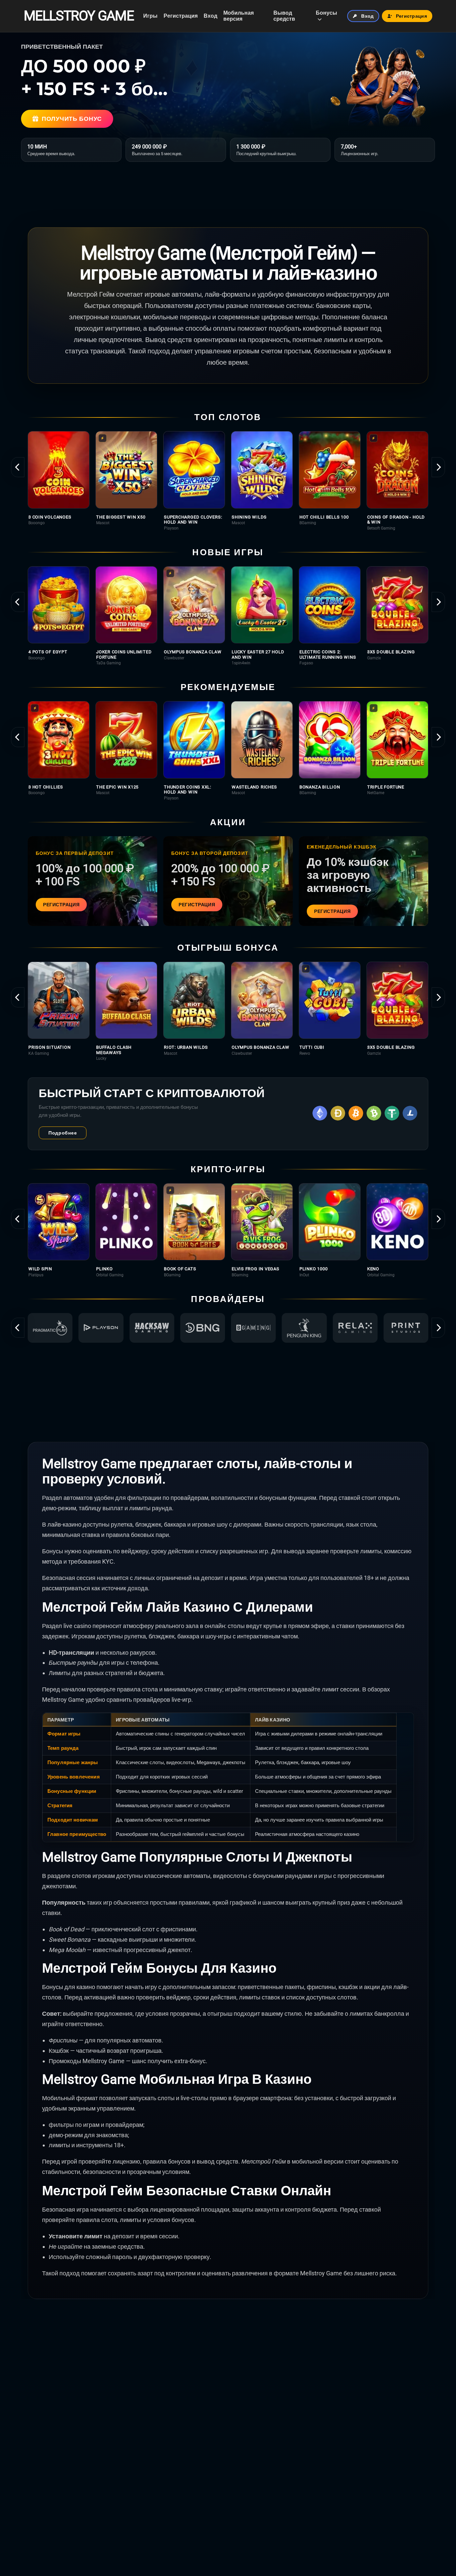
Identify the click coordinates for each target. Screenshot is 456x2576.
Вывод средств (284, 16)
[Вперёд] (438, 467)
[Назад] (18, 467)
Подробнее (63, 1133)
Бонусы (326, 13)
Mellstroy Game (79, 16)
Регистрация (181, 16)
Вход (210, 16)
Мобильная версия (239, 16)
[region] (228, 481)
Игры (150, 16)
